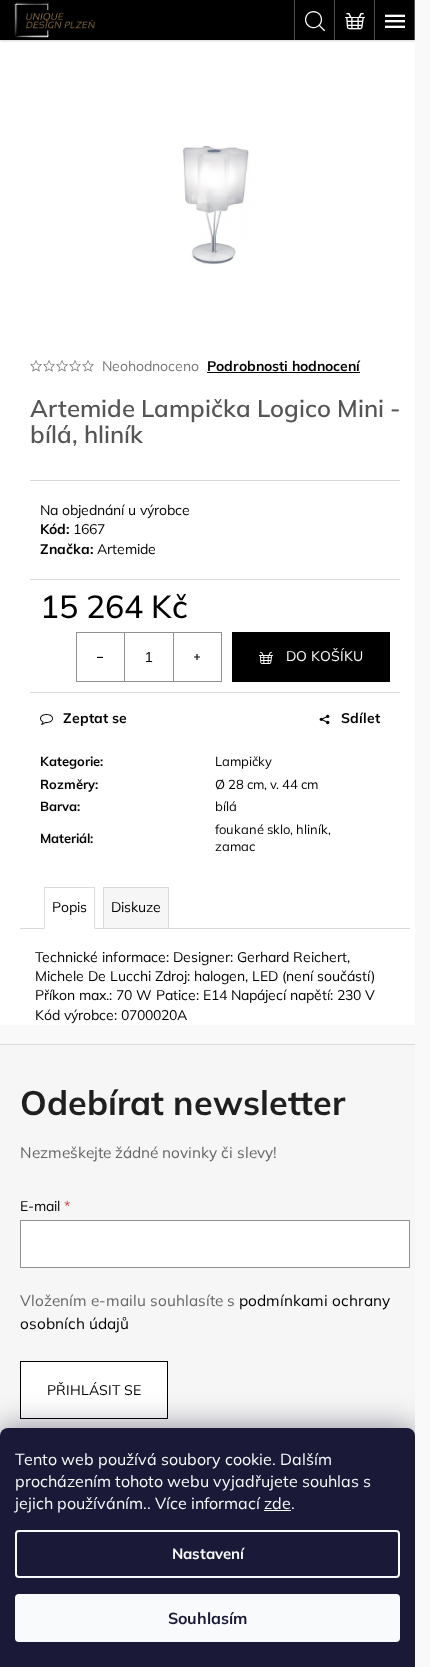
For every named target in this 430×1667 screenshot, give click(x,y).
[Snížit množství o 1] (101, 657)
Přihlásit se (94, 1390)
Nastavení (208, 1553)
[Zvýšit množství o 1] (197, 657)
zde (277, 1503)
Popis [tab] (69, 907)
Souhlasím (207, 1618)
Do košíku (324, 656)
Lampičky (243, 761)
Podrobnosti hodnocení (283, 366)
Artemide (126, 549)
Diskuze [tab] (136, 907)
